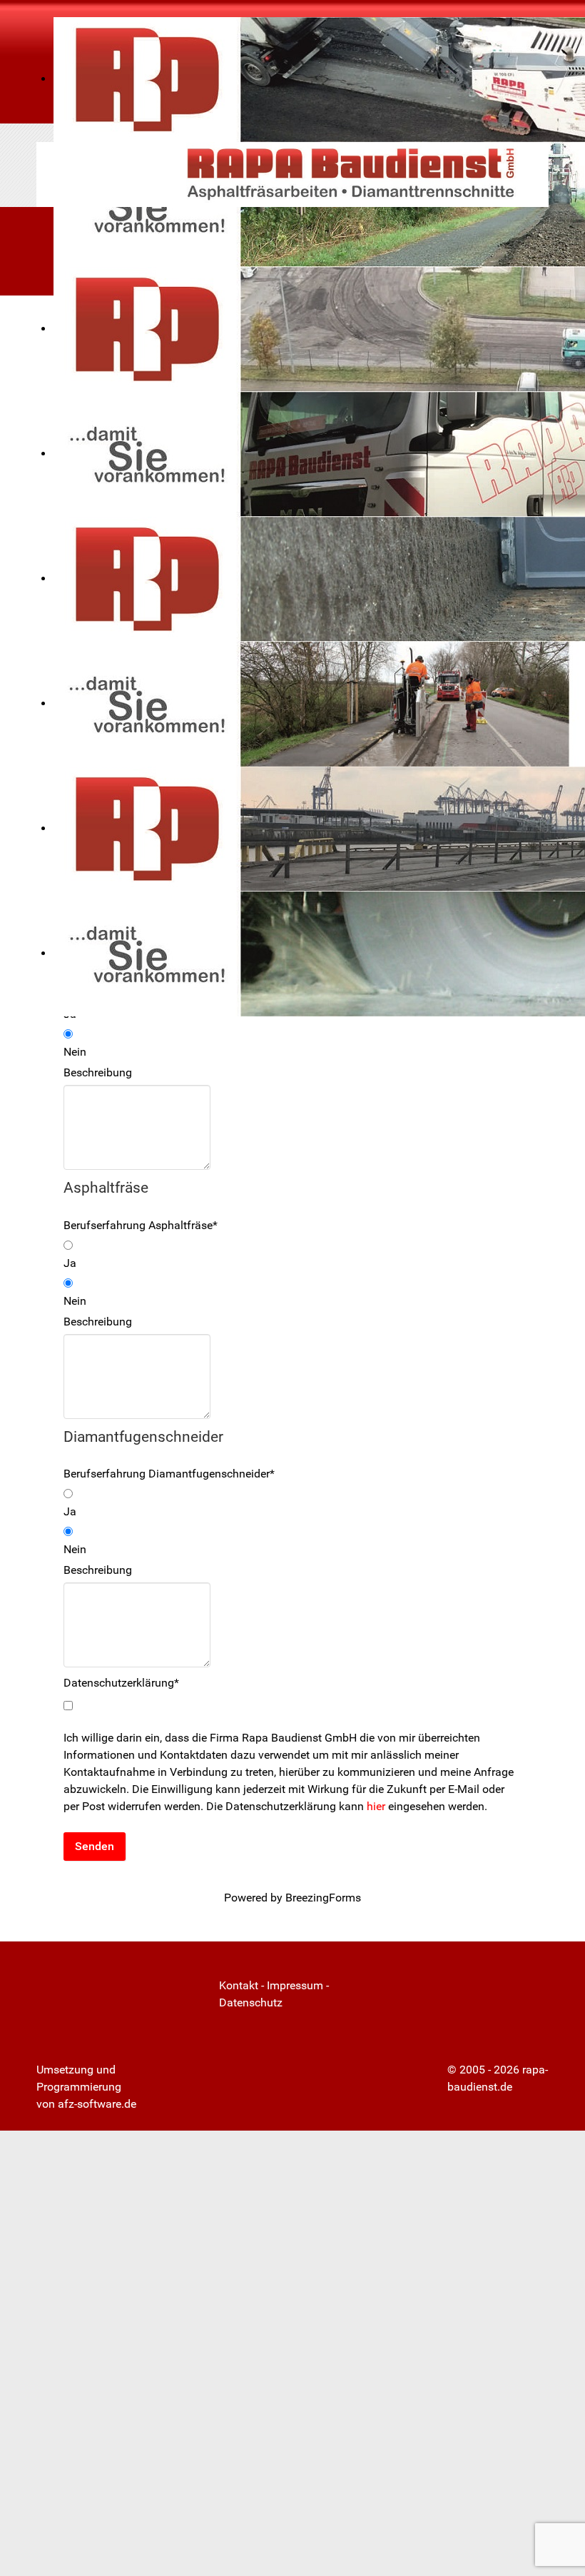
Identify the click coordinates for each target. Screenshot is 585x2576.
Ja (70, 1263)
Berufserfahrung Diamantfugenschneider (169, 1474)
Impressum (295, 1985)
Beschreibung (98, 1072)
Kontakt (239, 1985)
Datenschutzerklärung (121, 1683)
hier (377, 1806)
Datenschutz (251, 2002)
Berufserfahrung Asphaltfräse (141, 1225)
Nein (75, 1052)
